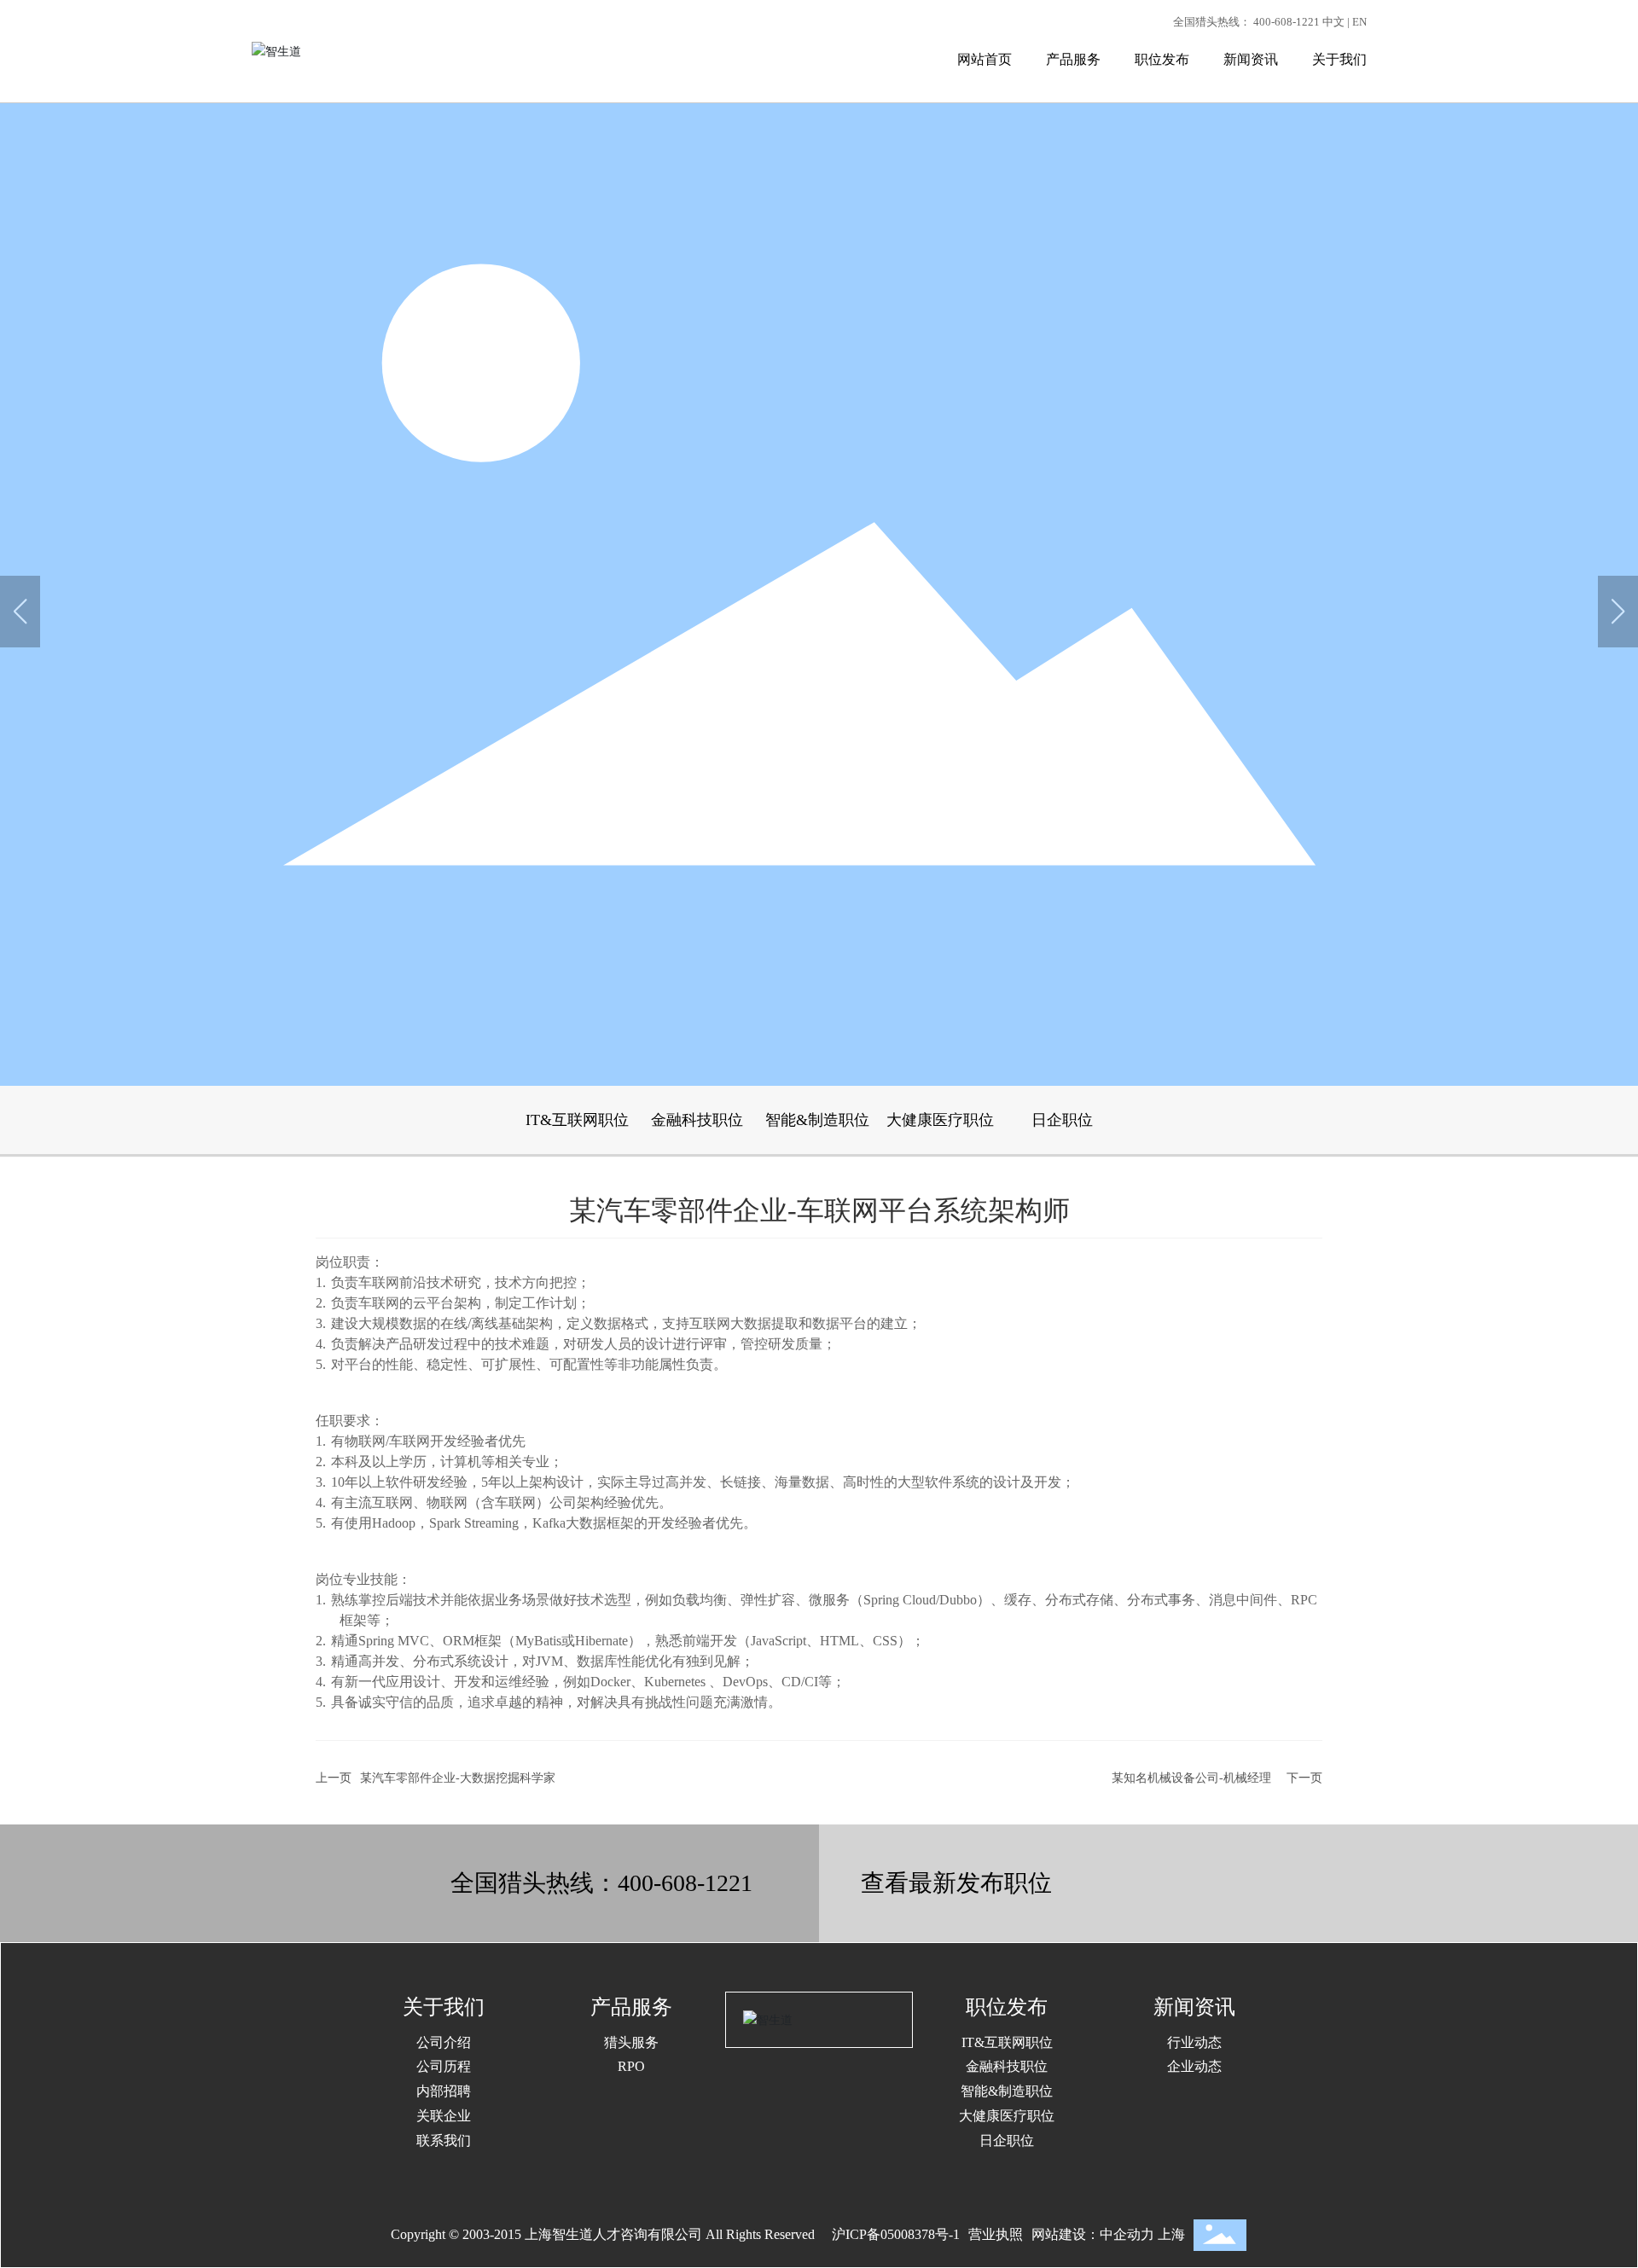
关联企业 (444, 2116)
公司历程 (444, 2066)
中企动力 (1127, 2234)
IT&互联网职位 (577, 1120)
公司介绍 (444, 2042)
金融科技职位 (697, 1120)
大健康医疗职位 (940, 1120)
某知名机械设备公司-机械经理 (1191, 1778)
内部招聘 (444, 2091)
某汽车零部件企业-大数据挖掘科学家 (458, 1778)
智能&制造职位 (817, 1120)
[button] (1618, 612)
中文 (1333, 22)
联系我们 (444, 2140)
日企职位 (1062, 1120)
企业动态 (1194, 2066)
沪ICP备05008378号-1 (896, 2234)
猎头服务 (631, 2042)
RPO (631, 2066)
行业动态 (1194, 2042)
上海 (1171, 2234)
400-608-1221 (1287, 22)
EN (1359, 22)
